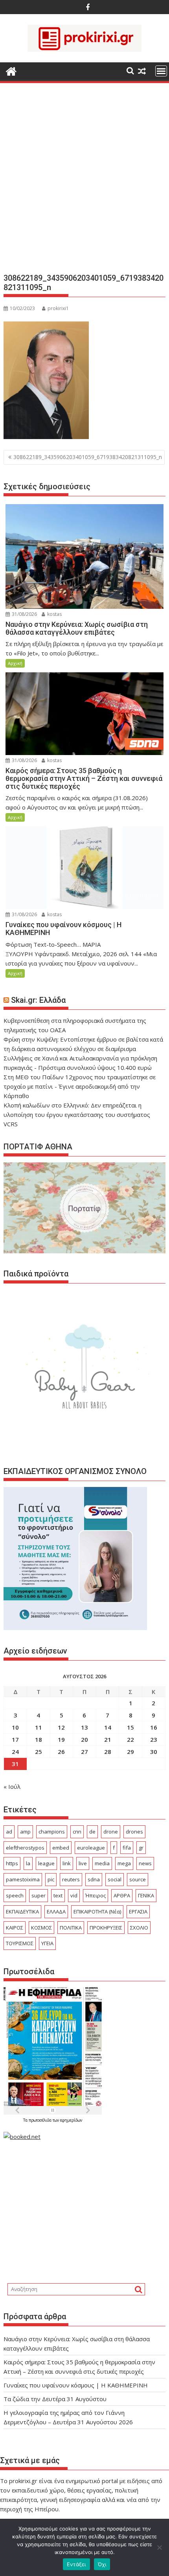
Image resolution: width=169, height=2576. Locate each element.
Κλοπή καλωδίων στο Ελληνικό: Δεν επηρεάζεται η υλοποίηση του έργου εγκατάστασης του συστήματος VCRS (77, 1115)
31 (15, 1764)
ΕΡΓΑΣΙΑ (138, 1912)
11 (39, 1727)
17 (15, 1739)
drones (134, 1832)
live (83, 1863)
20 (84, 1739)
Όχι (102, 2564)
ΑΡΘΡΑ (122, 1895)
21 (108, 1739)
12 (61, 1727)
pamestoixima (23, 1879)
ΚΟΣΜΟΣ (41, 1928)
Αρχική (15, 663)
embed (61, 1848)
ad (9, 1832)
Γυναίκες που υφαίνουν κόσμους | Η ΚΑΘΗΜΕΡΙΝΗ (76, 2385)
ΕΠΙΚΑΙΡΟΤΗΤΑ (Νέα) (97, 1912)
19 (61, 1739)
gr (141, 1848)
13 (84, 1727)
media (102, 1863)
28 (108, 1752)
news (145, 1863)
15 (130, 1727)
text (58, 1895)
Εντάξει (76, 2564)
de (92, 1832)
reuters (71, 1879)
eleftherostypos (25, 1848)
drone (111, 1832)
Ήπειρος (96, 1895)
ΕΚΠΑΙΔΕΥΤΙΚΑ (22, 1912)
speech (15, 1895)
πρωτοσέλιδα (41, 2120)
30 (154, 1752)
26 (61, 1752)
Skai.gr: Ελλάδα (38, 1000)
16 (154, 1727)
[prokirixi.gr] (11, 70)
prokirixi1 (58, 308)
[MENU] (161, 71)
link (67, 1863)
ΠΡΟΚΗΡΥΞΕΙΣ (106, 1928)
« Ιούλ (12, 1786)
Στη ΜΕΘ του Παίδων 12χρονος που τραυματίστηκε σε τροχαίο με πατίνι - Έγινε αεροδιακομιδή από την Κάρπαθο (80, 1086)
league (46, 1863)
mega (124, 1863)
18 (39, 1739)
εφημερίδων (71, 2120)
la (28, 1863)
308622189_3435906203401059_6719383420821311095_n (88, 457)
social (115, 1879)
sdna (94, 1879)
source (138, 1879)
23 (154, 1739)
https (12, 1863)
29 (130, 1752)
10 (15, 1727)
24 (15, 1752)
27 (84, 1752)
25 (39, 1752)
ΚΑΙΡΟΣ (15, 1928)
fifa (127, 1848)
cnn (77, 1832)
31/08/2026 (24, 614)
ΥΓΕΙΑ (47, 1943)
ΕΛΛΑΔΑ (56, 1912)
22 (130, 1739)
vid (74, 1895)
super (39, 1895)
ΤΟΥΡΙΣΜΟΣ (20, 1943)
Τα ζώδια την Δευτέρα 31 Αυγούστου (55, 2399)
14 (108, 1727)
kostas (54, 614)
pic (51, 1879)
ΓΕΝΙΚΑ (146, 1895)
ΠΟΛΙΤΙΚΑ (71, 1928)
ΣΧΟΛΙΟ (139, 1928)
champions (52, 1832)
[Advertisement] (84, 181)
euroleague (91, 1848)
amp (25, 1832)
